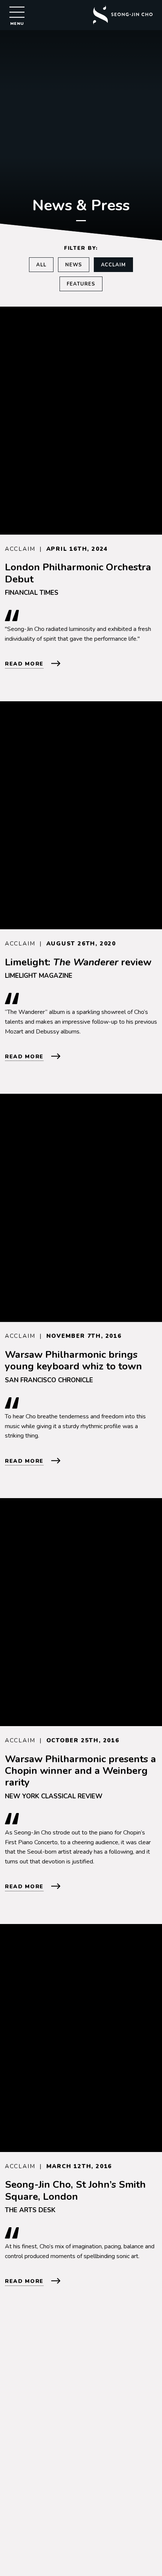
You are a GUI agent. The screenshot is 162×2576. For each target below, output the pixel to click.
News (74, 265)
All (41, 265)
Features (81, 284)
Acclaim (114, 265)
